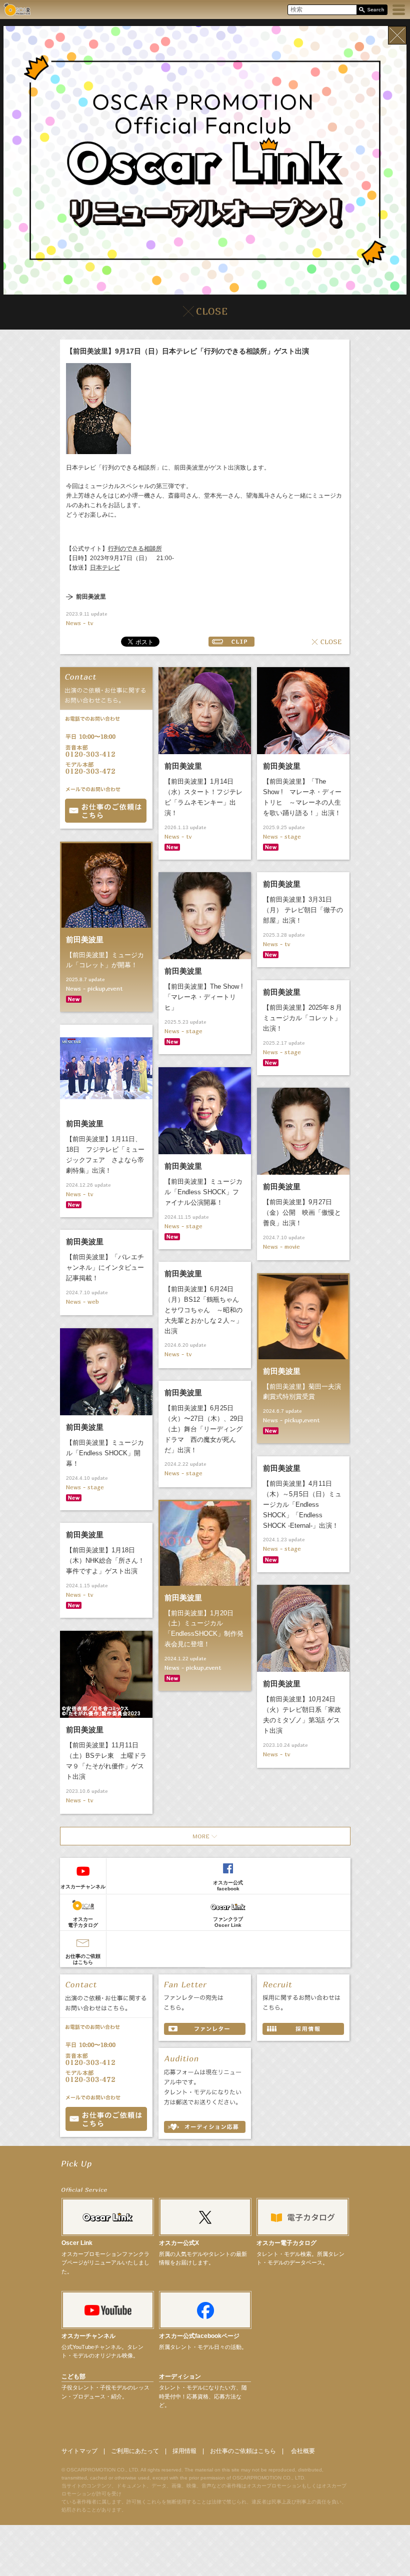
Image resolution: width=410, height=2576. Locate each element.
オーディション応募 (205, 2127)
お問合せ (106, 811)
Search (372, 10)
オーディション (180, 2376)
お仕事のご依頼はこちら (83, 1959)
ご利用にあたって (135, 2451)
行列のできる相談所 (135, 549)
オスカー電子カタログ (83, 1922)
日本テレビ (105, 568)
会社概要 (303, 2451)
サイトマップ (79, 2451)
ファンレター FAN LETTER (205, 2029)
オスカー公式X (179, 2243)
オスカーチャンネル (83, 1887)
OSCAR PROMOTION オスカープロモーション (17, 9)
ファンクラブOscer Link (228, 1922)
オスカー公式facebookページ (199, 2336)
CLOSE (327, 642)
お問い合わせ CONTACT (106, 2119)
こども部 (73, 2376)
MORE (205, 1836)
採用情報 (184, 2451)
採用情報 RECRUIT (303, 2029)
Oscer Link (77, 2243)
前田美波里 (91, 597)
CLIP (231, 642)
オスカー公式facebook (228, 1886)
